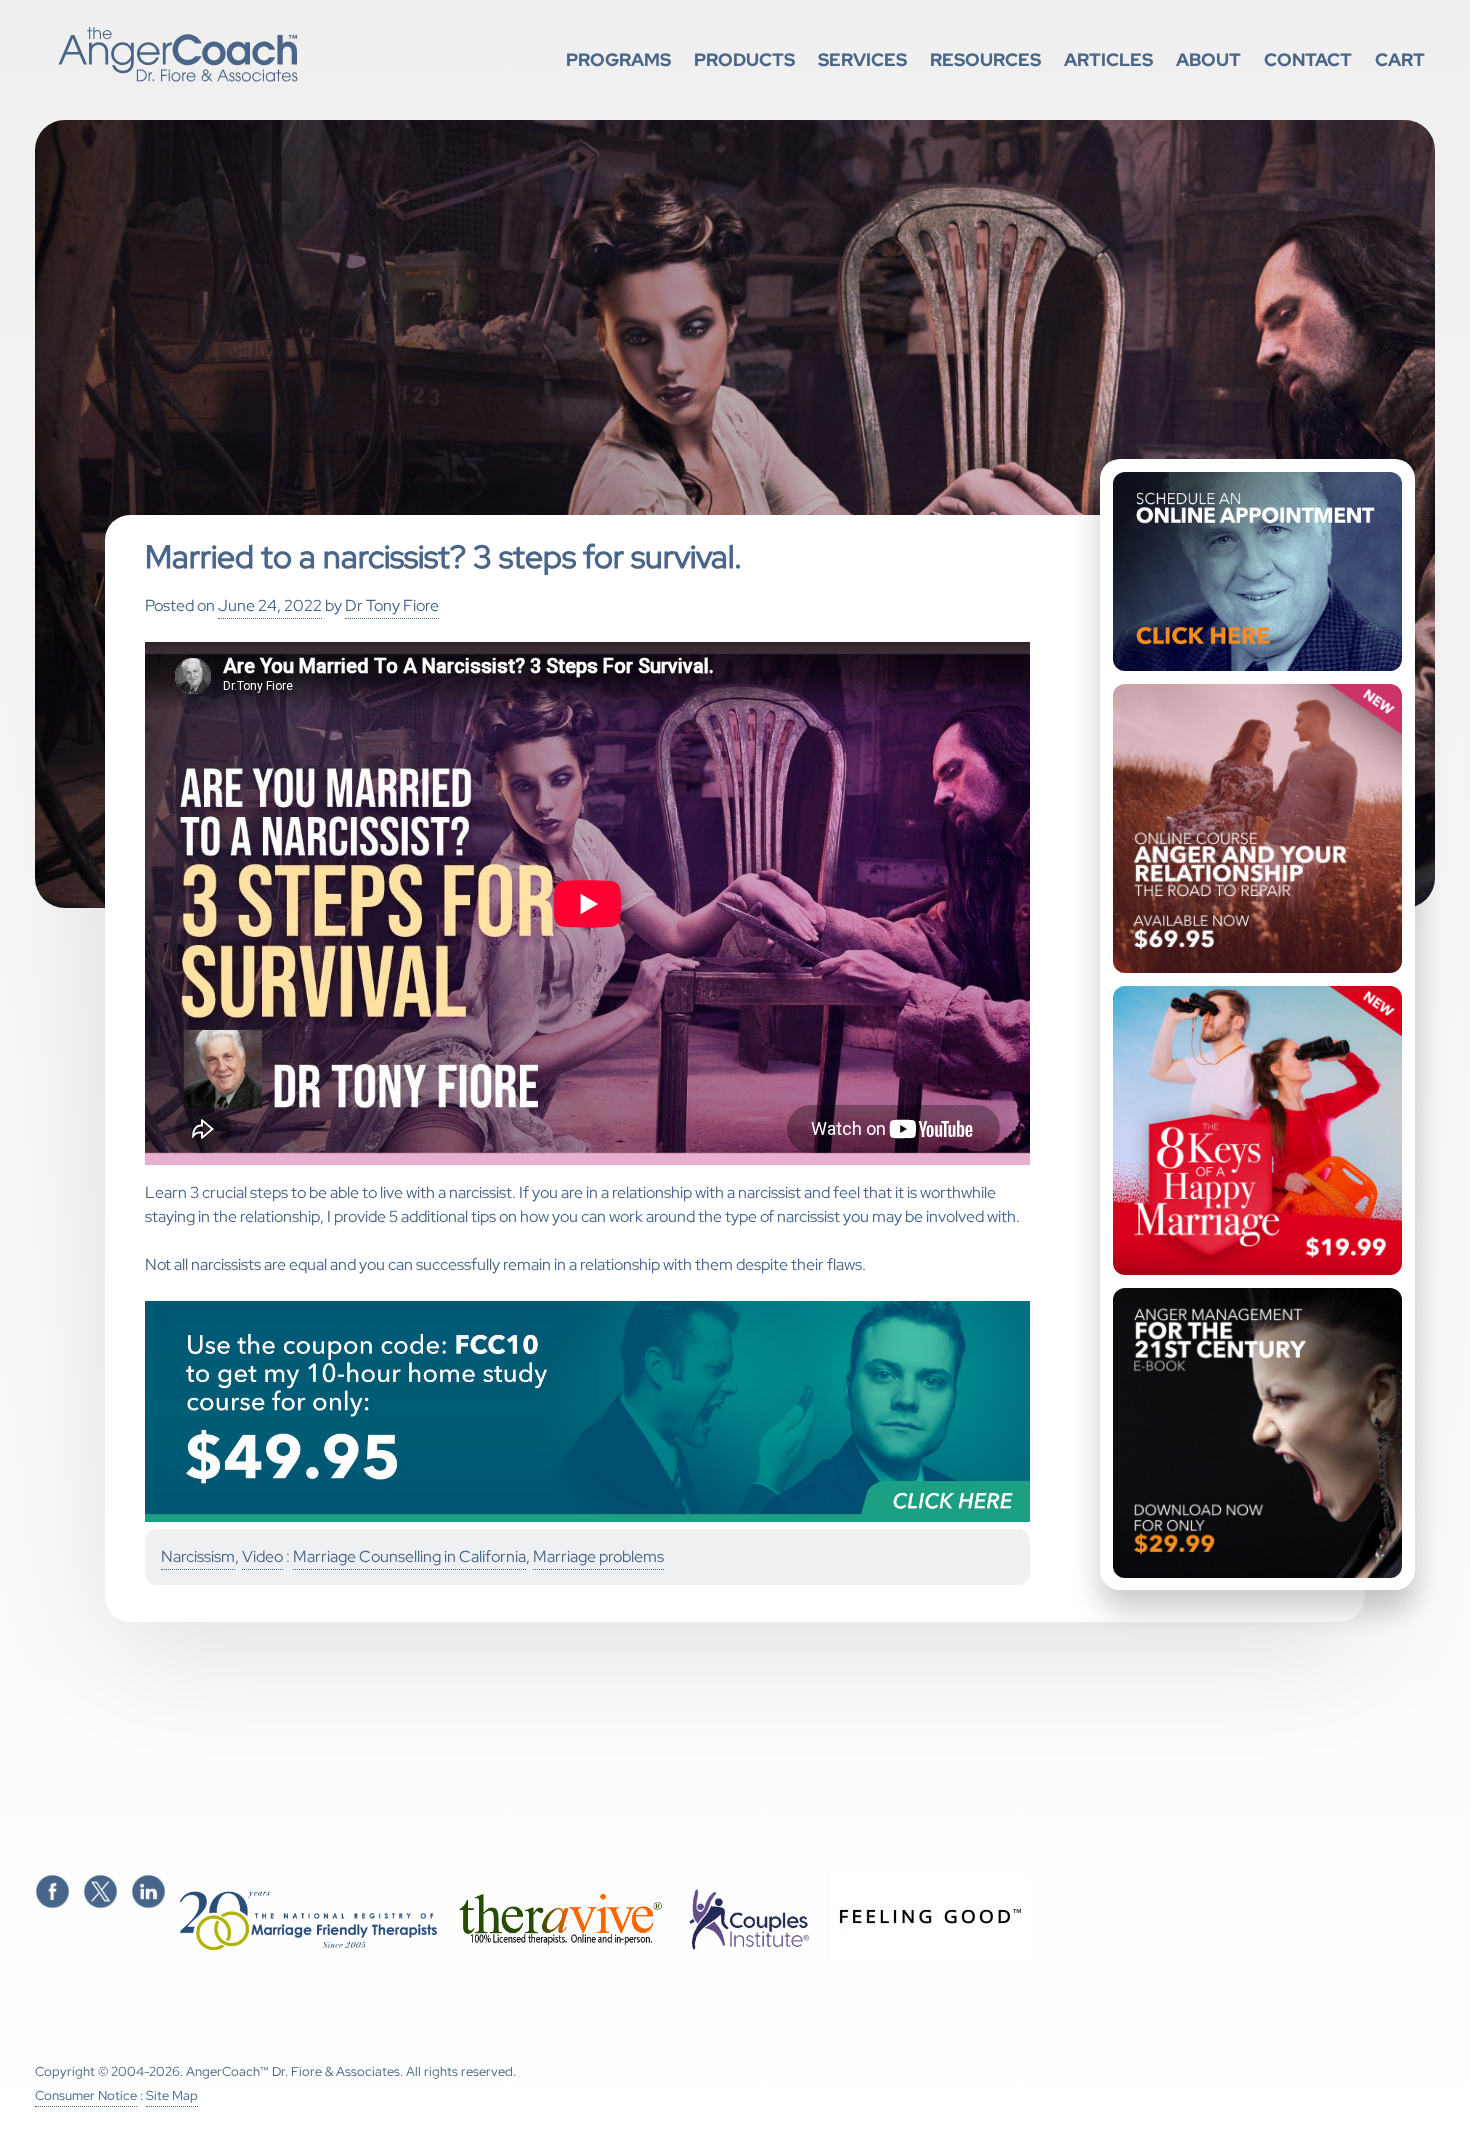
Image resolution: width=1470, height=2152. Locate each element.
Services (862, 59)
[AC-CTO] (587, 1517)
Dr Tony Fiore (392, 605)
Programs (618, 59)
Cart (1400, 59)
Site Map (172, 2095)
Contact (1308, 59)
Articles (1108, 59)
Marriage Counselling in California (409, 1556)
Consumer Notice (86, 2095)
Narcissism (198, 1556)
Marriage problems (598, 1556)
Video (262, 1556)
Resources (985, 59)
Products (744, 59)
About (1208, 59)
